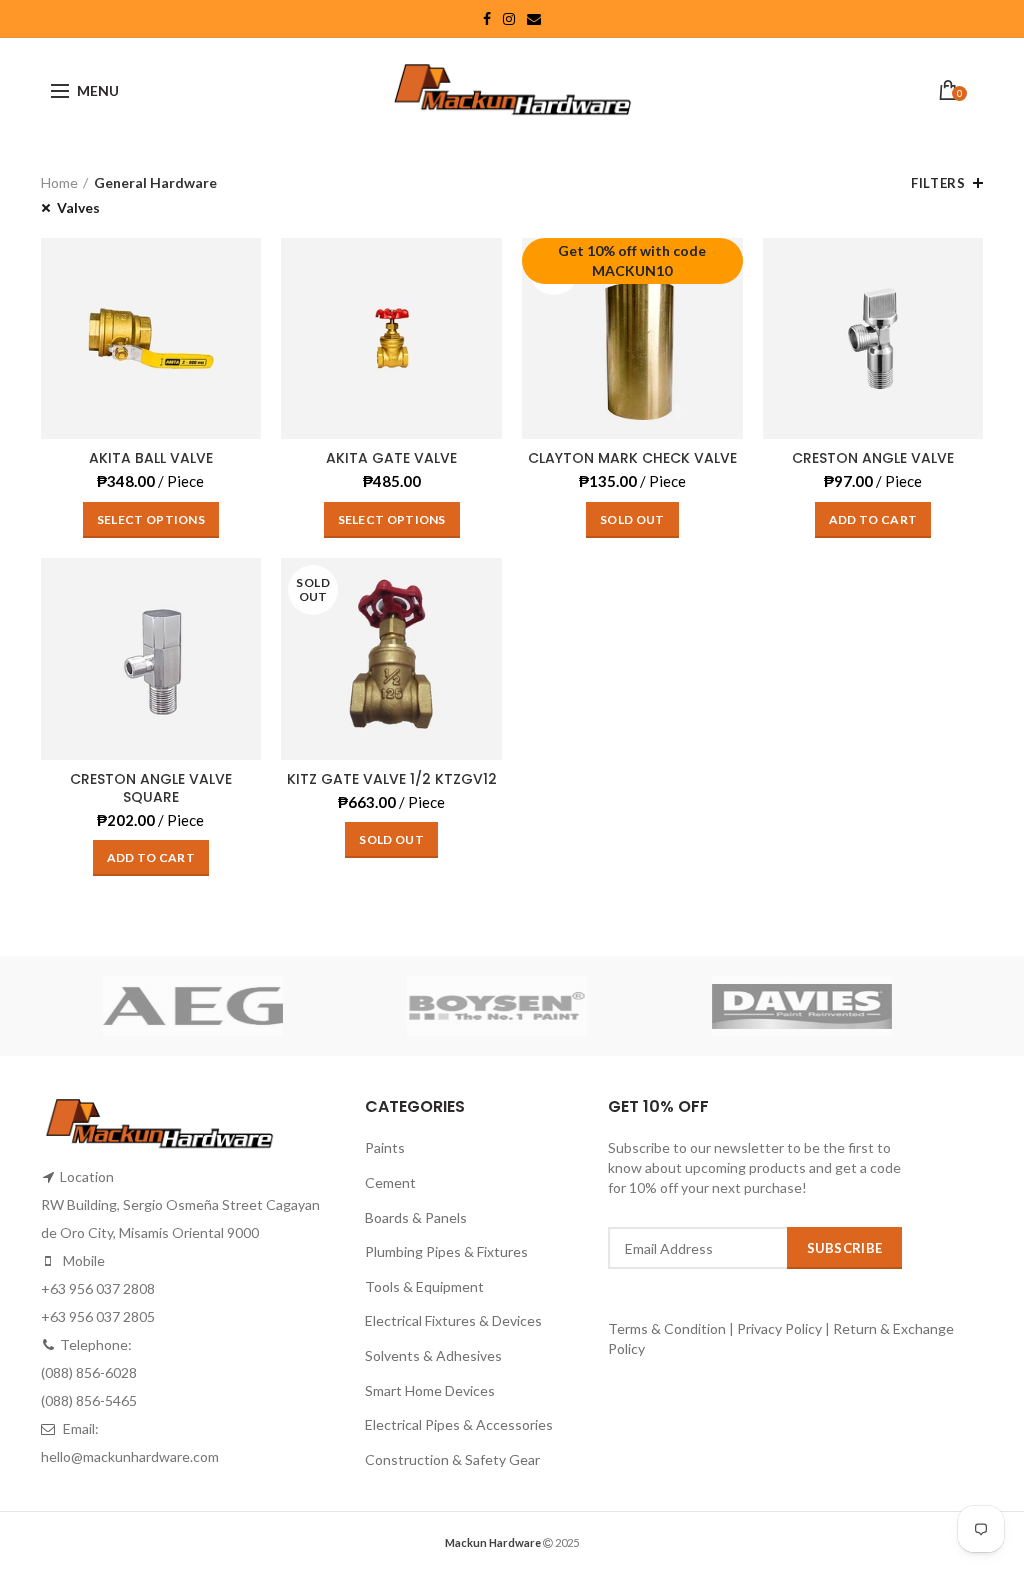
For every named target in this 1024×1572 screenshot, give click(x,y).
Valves (78, 207)
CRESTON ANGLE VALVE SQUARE (151, 788)
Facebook (487, 19)
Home (59, 182)
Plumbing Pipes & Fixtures (446, 1251)
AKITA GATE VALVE (391, 458)
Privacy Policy (779, 1328)
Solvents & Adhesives (433, 1355)
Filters (938, 183)
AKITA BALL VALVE (151, 458)
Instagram (509, 19)
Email (534, 19)
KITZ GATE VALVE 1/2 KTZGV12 (392, 779)
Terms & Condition (668, 1328)
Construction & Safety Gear (452, 1459)
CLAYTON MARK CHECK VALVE (632, 458)
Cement (390, 1182)
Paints (385, 1147)
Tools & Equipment (424, 1286)
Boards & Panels (416, 1217)
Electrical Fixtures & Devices (453, 1320)
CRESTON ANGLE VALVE (873, 458)
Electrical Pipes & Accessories (459, 1424)
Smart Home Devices (430, 1390)
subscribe (845, 1248)
